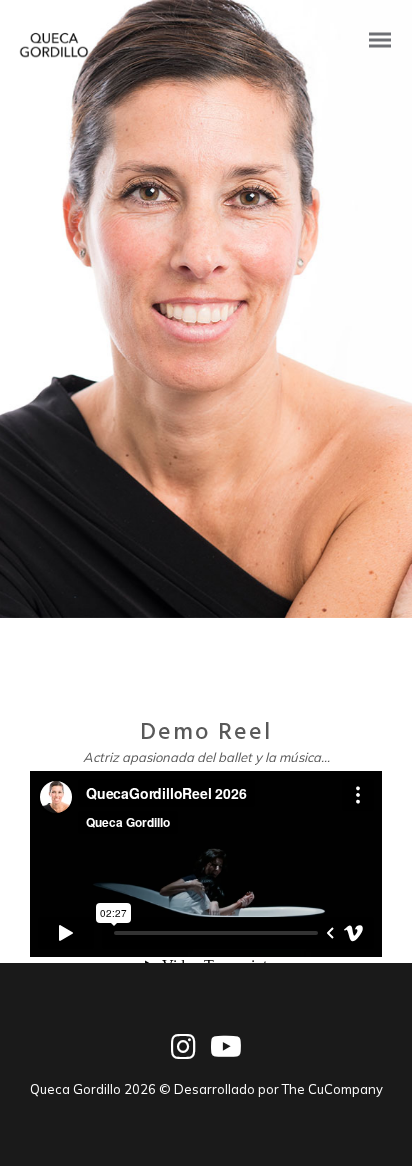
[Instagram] (183, 1056)
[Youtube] (226, 1056)
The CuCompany (332, 1089)
